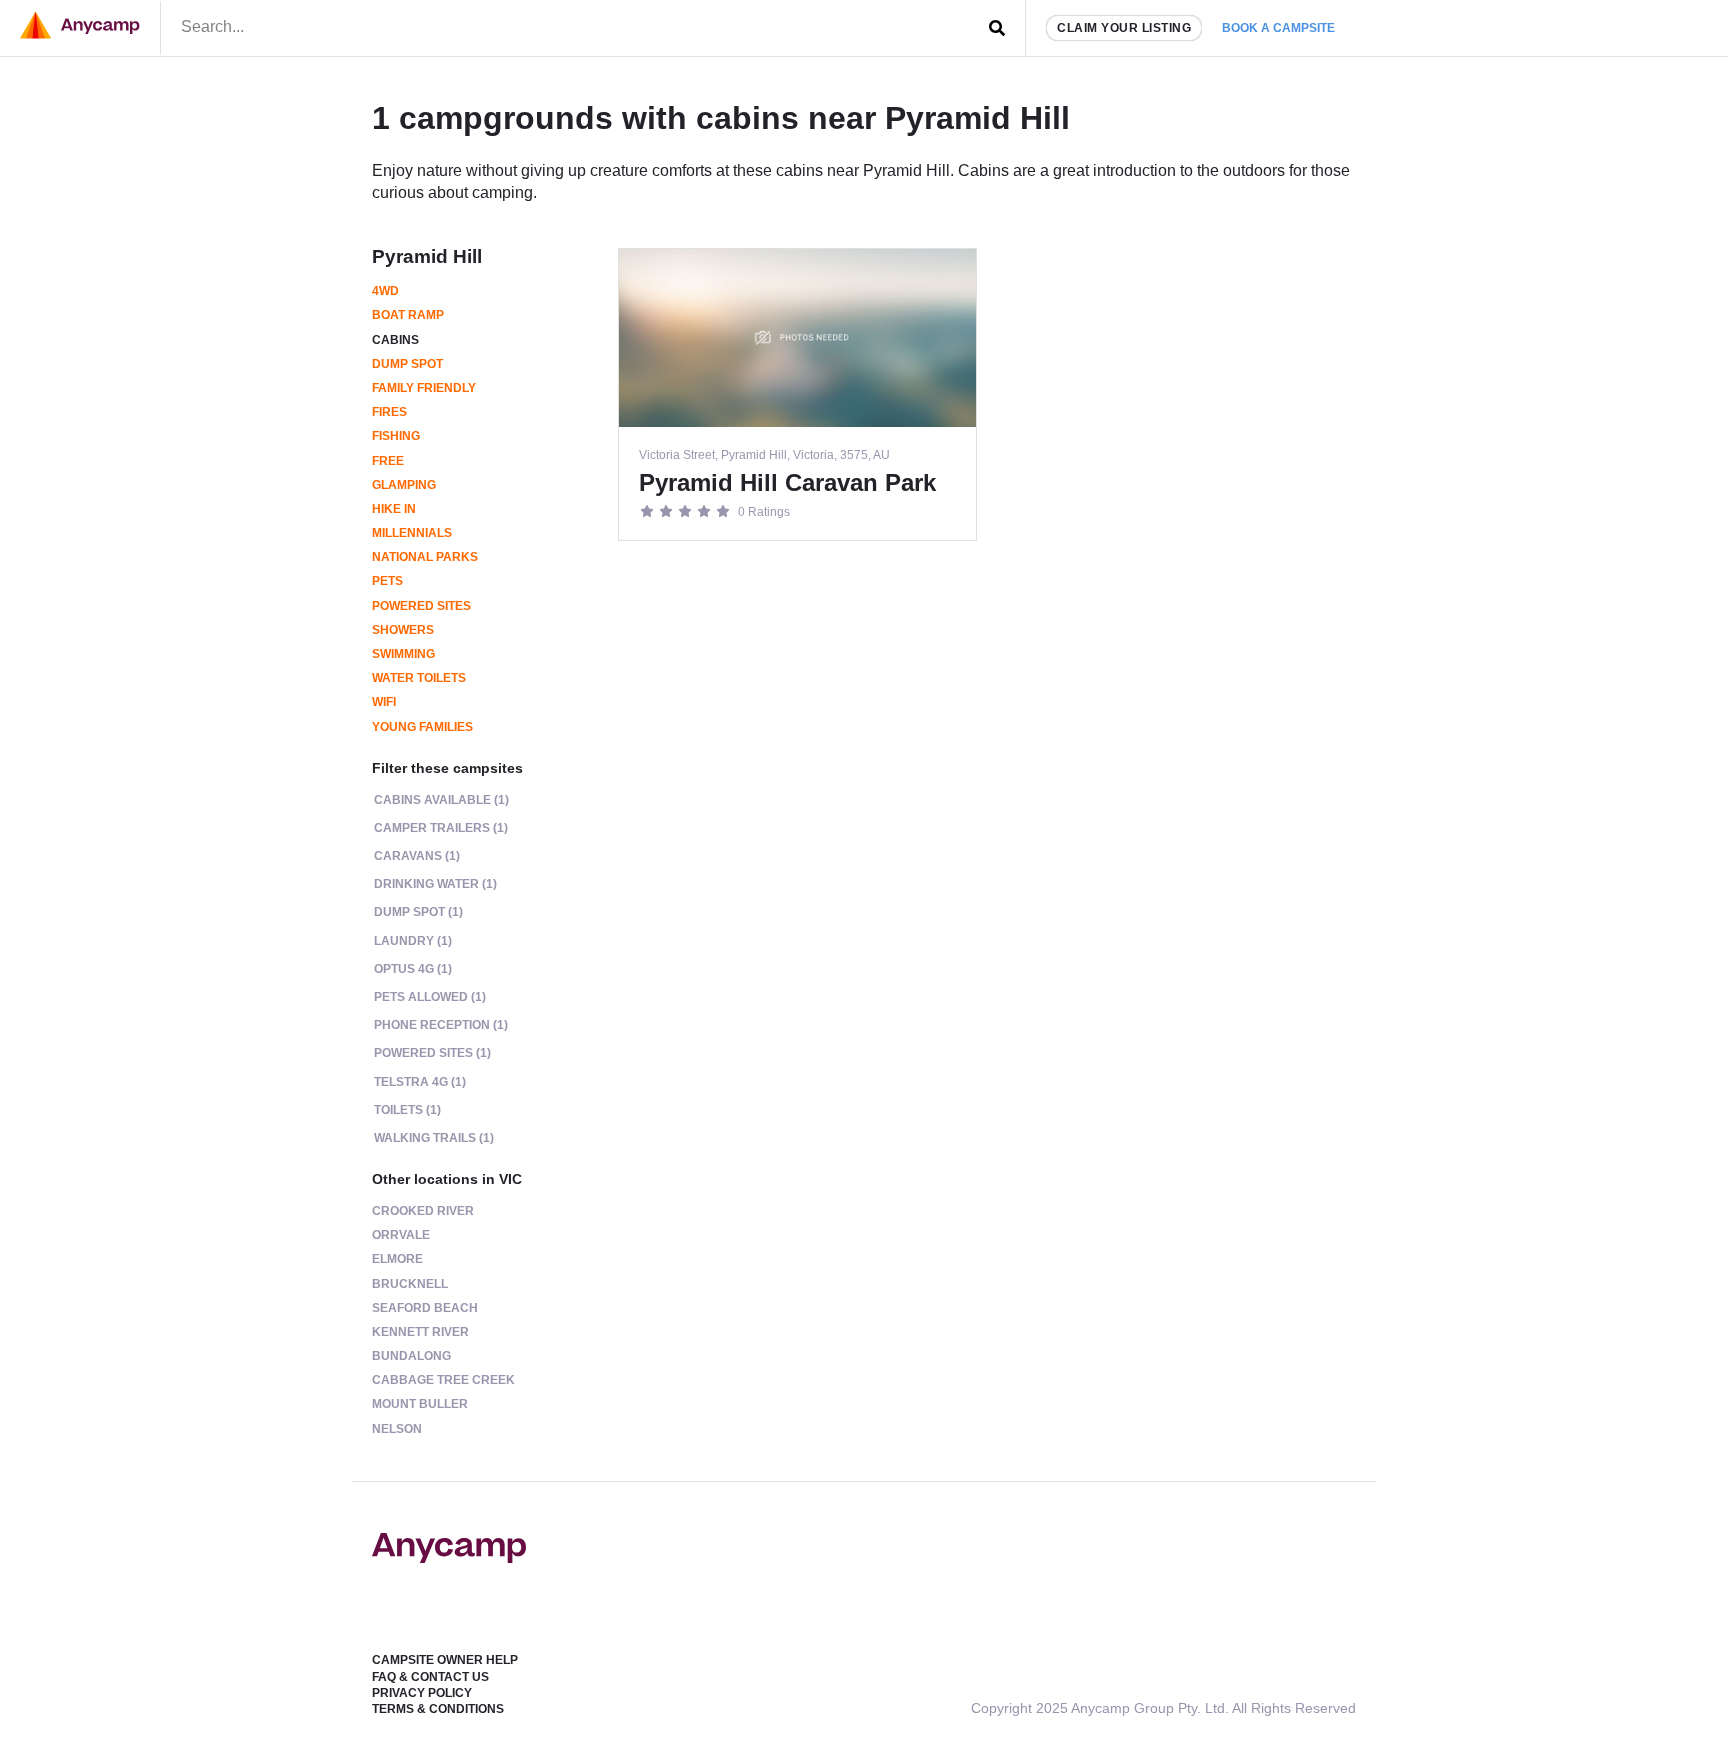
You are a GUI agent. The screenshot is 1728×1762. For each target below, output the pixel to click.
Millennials (412, 533)
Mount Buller (420, 1404)
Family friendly (424, 388)
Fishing (396, 436)
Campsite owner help (445, 1660)
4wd (385, 291)
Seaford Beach (425, 1308)
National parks (425, 557)
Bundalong (411, 1356)
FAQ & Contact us (430, 1677)
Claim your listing (1124, 28)
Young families (422, 727)
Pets (387, 581)
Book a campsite (1278, 28)
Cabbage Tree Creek (443, 1380)
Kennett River (420, 1332)
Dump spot (407, 364)
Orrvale (401, 1235)
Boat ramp (408, 315)
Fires (389, 412)
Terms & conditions (438, 1709)
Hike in (394, 509)
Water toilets (419, 678)
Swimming (403, 654)
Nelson (397, 1429)
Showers (403, 630)
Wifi (384, 702)
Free (388, 461)
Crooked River (423, 1211)
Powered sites (421, 606)
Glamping (404, 485)
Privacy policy (422, 1693)
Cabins (395, 340)
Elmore (397, 1259)
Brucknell (410, 1284)
